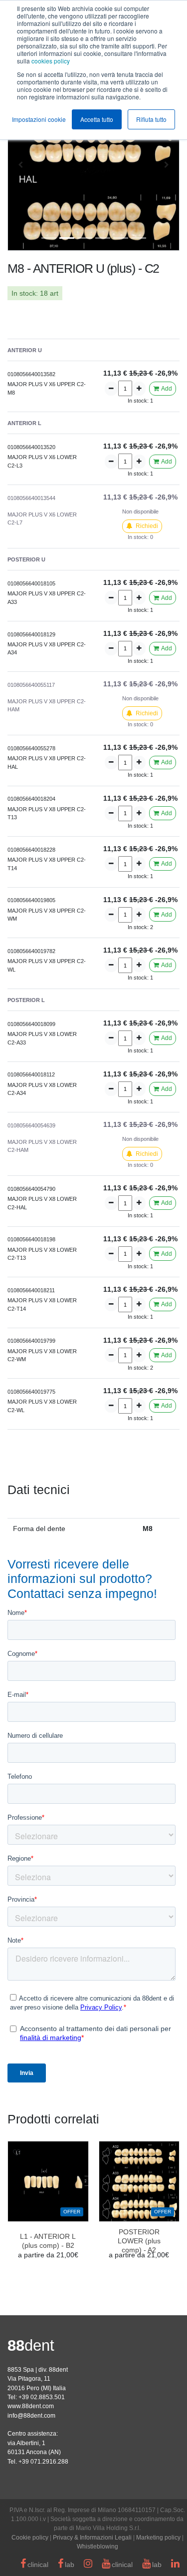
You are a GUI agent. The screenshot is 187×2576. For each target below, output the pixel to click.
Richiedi (146, 526)
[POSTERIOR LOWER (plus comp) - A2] (139, 2182)
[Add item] (139, 388)
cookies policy (51, 61)
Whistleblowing (97, 2547)
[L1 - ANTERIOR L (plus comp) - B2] (48, 2182)
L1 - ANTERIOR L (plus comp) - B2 (48, 2241)
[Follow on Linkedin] (175, 2565)
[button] (20, 165)
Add (166, 389)
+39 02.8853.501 (42, 2397)
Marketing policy (158, 2538)
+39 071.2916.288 (43, 2462)
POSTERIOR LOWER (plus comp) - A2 (139, 2241)
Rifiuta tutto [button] (151, 119)
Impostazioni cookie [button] (39, 119)
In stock (24, 293)
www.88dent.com (31, 2406)
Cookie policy (30, 2538)
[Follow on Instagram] (88, 2565)
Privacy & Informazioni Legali (92, 2538)
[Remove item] (111, 388)
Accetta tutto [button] (97, 119)
